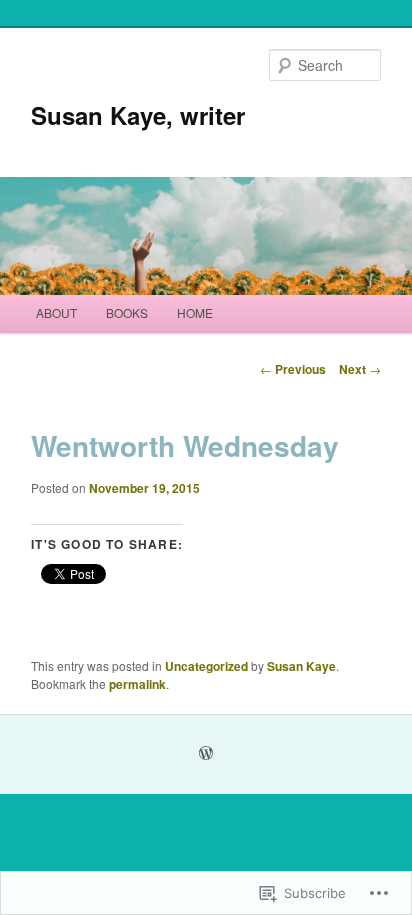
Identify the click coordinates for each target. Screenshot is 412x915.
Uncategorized (206, 666)
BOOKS (127, 312)
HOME (195, 312)
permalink (137, 684)
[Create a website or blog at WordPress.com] (206, 754)
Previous (293, 369)
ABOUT (56, 312)
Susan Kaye (301, 666)
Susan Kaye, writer (138, 115)
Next (360, 369)
